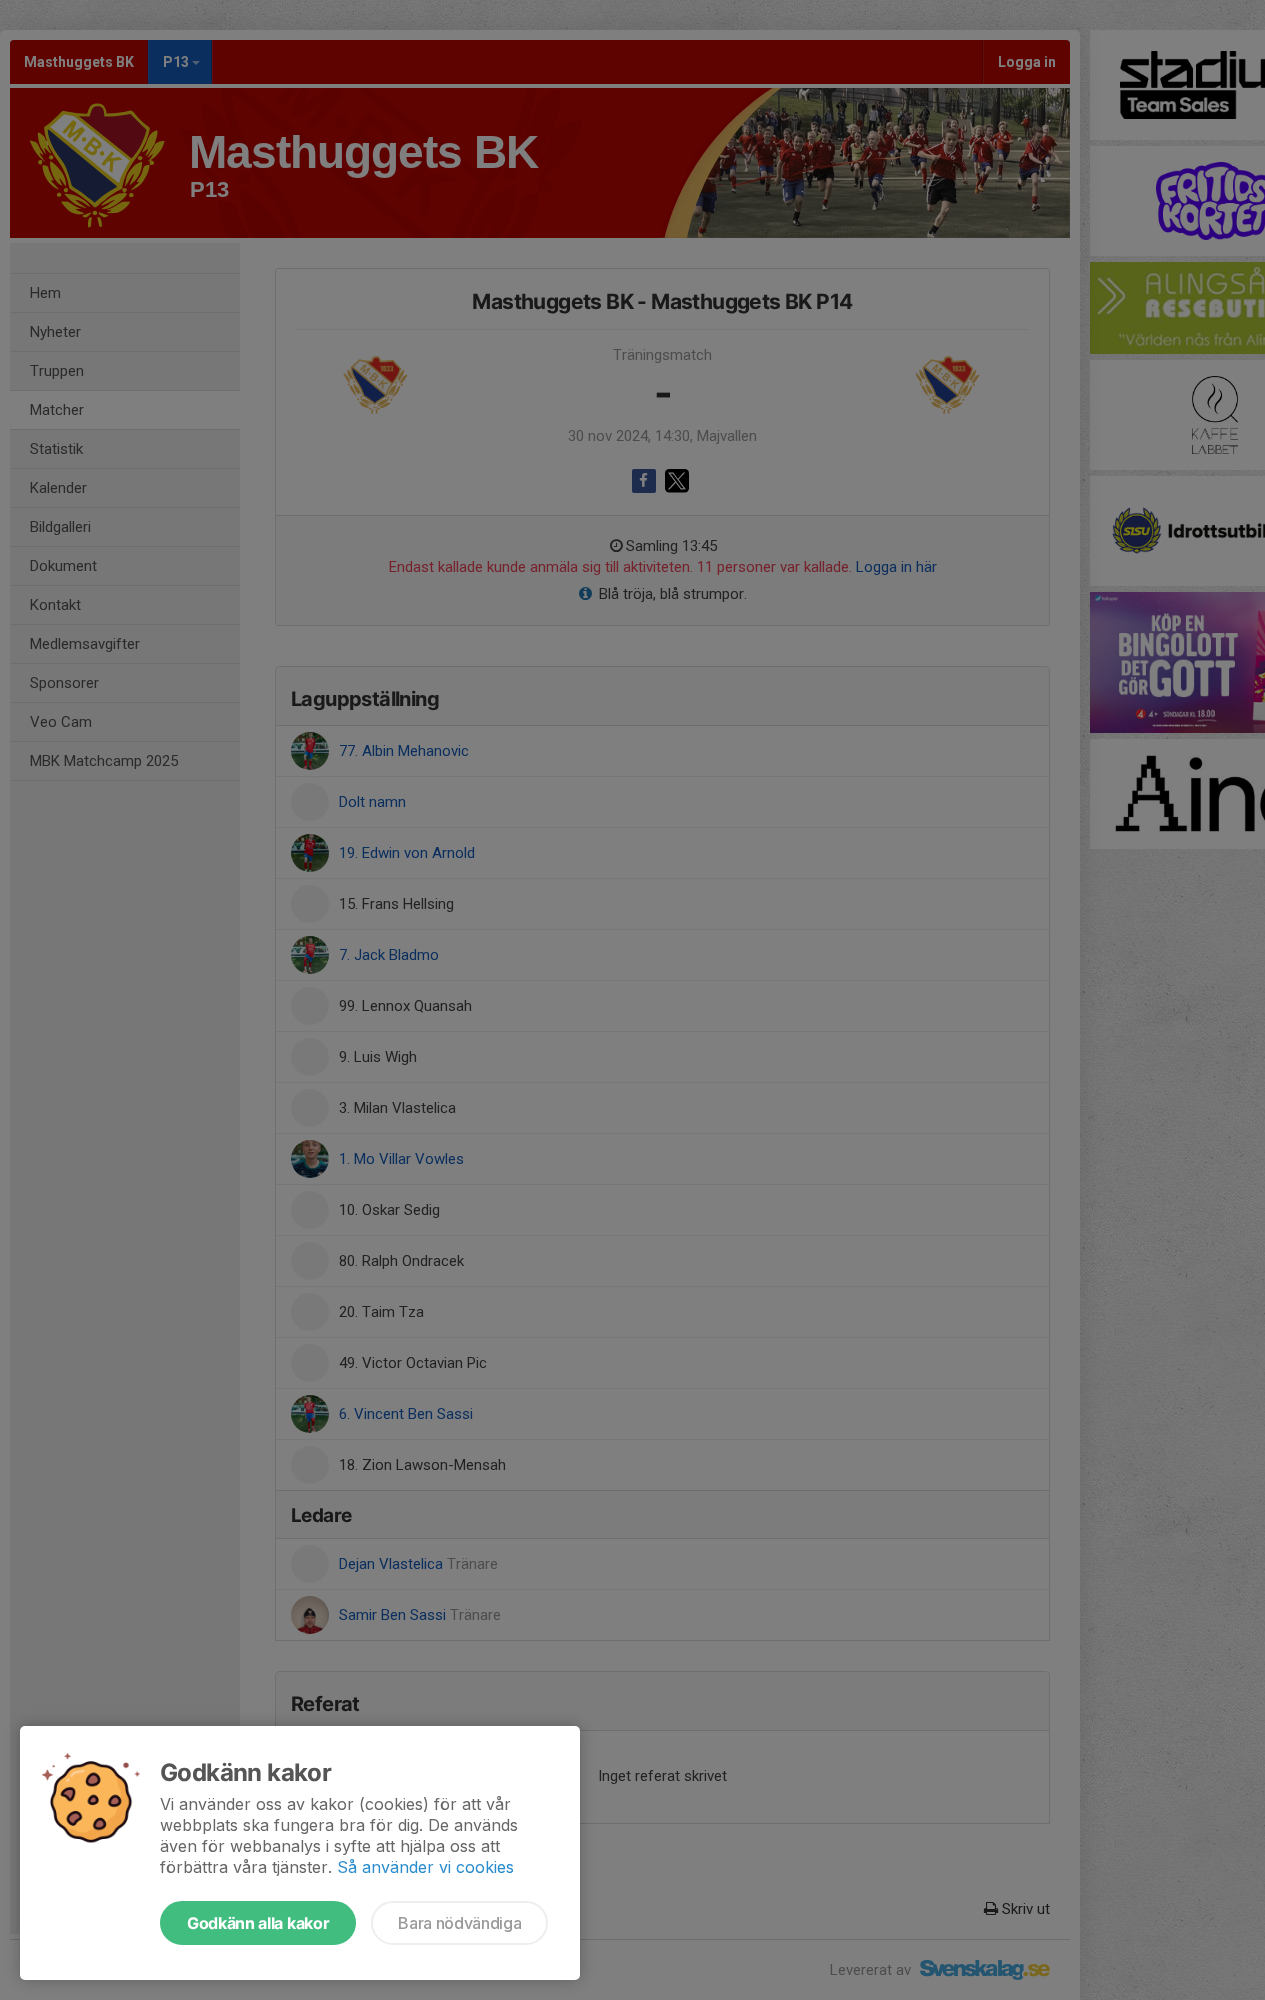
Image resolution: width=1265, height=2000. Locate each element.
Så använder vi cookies (425, 1867)
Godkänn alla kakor (258, 1923)
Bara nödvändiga (459, 1923)
